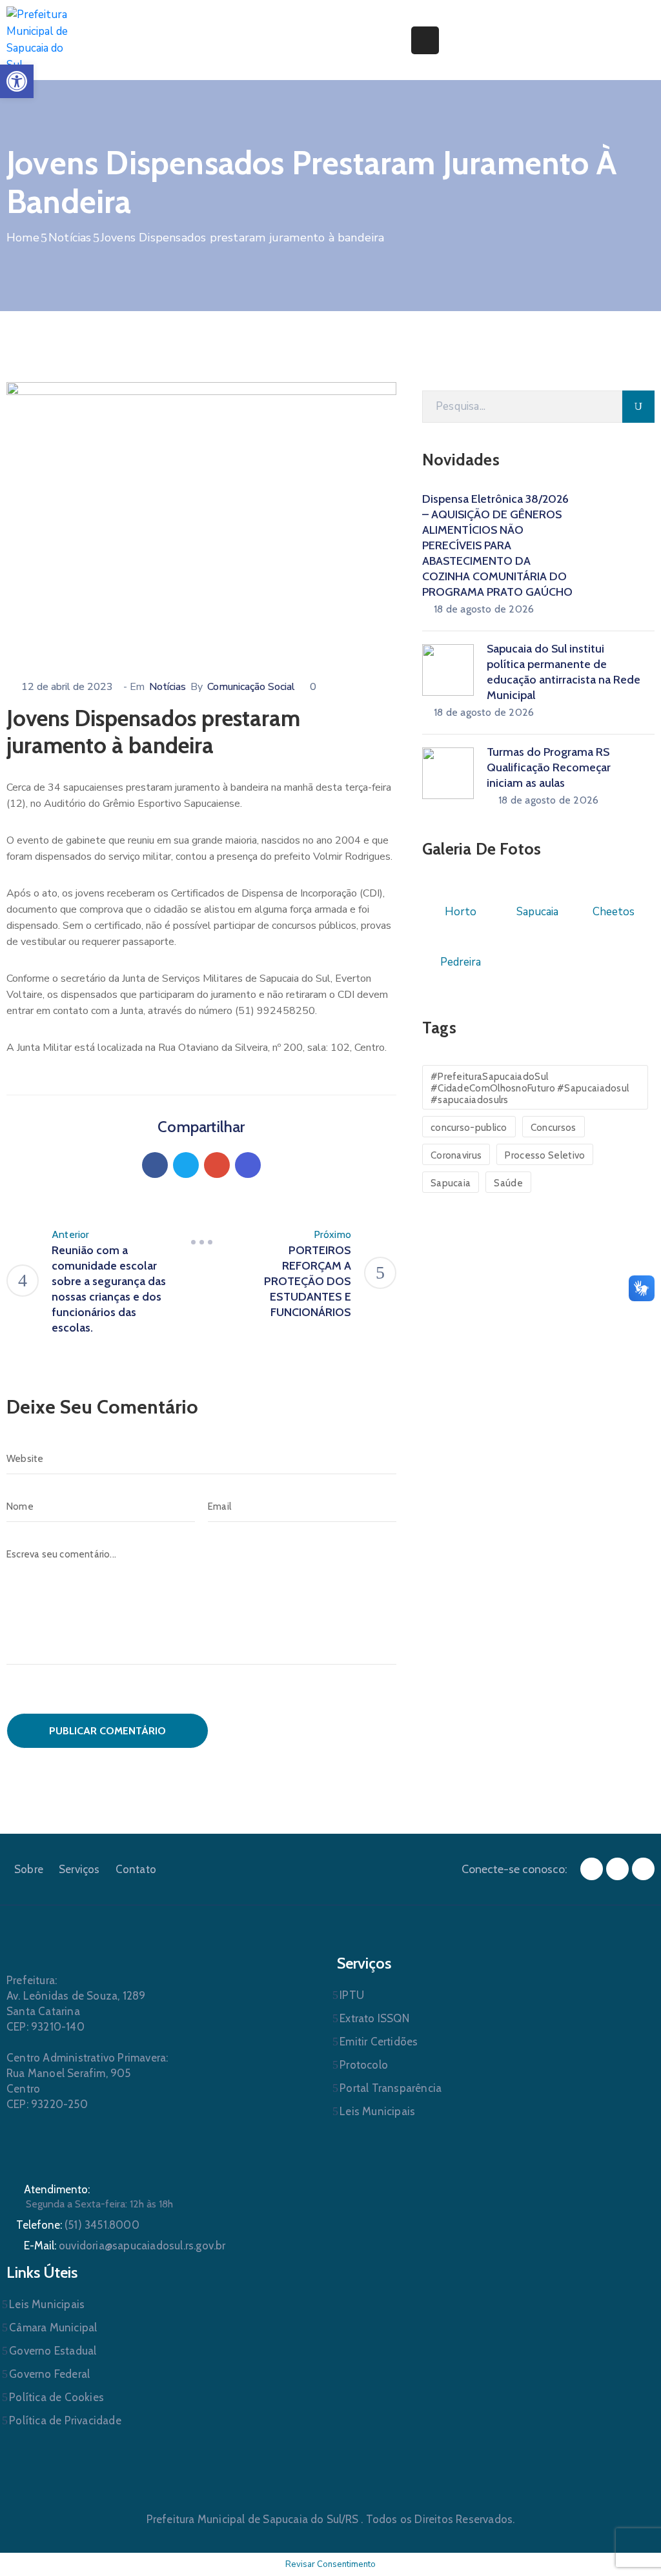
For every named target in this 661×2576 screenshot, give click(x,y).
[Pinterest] (217, 1165)
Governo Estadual (53, 2351)
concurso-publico (469, 1128)
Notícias (70, 238)
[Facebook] (155, 1165)
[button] (17, 81)
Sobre (29, 1869)
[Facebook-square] (592, 1869)
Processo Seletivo (545, 1155)
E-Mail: (125, 2246)
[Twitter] (186, 1165)
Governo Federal (49, 2374)
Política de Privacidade (65, 2420)
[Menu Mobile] (425, 40)
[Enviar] (638, 407)
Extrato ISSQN (374, 2018)
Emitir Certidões (379, 2042)
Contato (136, 1869)
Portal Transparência (391, 2088)
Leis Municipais (377, 2111)
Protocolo (364, 2065)
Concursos (554, 1128)
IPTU (352, 1995)
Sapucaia (451, 1183)
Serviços (79, 1869)
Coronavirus (456, 1155)
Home (23, 238)
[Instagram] (617, 1869)
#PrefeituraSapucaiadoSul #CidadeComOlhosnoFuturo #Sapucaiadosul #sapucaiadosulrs (530, 1088)
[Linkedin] (248, 1165)
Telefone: (78, 2225)
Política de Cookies (56, 2397)
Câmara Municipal (53, 2328)
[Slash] (201, 1242)
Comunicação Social (251, 687)
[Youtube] (643, 1869)
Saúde (508, 1183)
